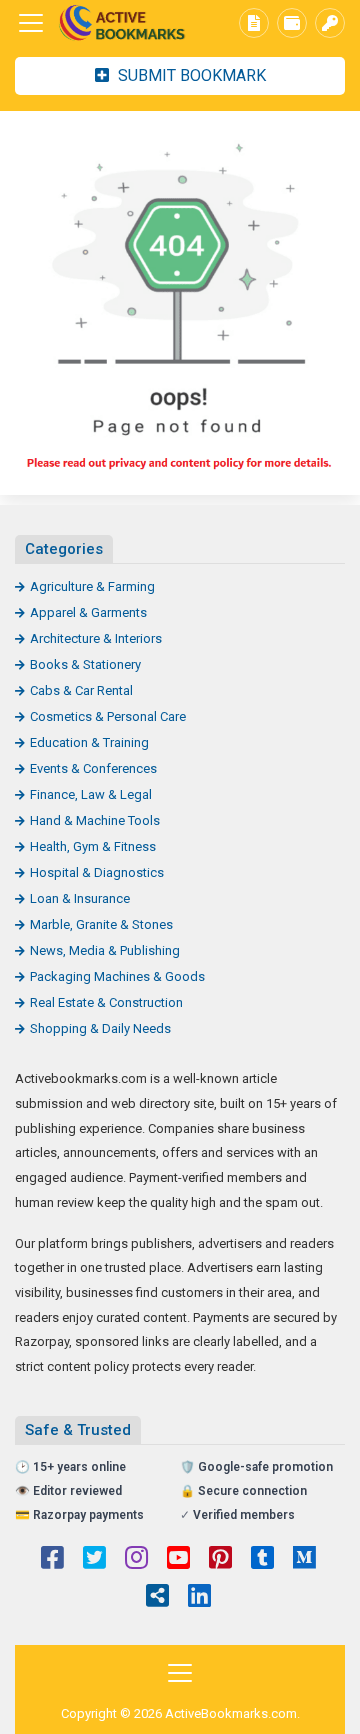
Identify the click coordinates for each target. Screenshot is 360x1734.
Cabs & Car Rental (81, 690)
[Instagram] (136, 1560)
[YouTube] (178, 1560)
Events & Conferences (93, 768)
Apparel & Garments (88, 612)
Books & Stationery (85, 664)
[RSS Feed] (157, 1598)
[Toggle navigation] (31, 23)
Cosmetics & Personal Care (108, 716)
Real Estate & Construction (106, 1002)
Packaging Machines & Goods (117, 976)
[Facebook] (52, 1560)
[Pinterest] (220, 1560)
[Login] (330, 23)
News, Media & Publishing (105, 950)
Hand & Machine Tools (95, 820)
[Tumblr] (262, 1560)
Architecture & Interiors (96, 638)
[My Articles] (254, 23)
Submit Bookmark (190, 75)
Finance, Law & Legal (91, 794)
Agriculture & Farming (92, 586)
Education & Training (89, 742)
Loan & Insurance (80, 898)
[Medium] (304, 1560)
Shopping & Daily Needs (100, 1028)
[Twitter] (94, 1560)
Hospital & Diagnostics (97, 872)
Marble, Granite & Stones (101, 924)
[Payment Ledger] (292, 23)
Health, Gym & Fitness (93, 846)
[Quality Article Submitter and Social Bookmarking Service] (125, 23)
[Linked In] (199, 1598)
